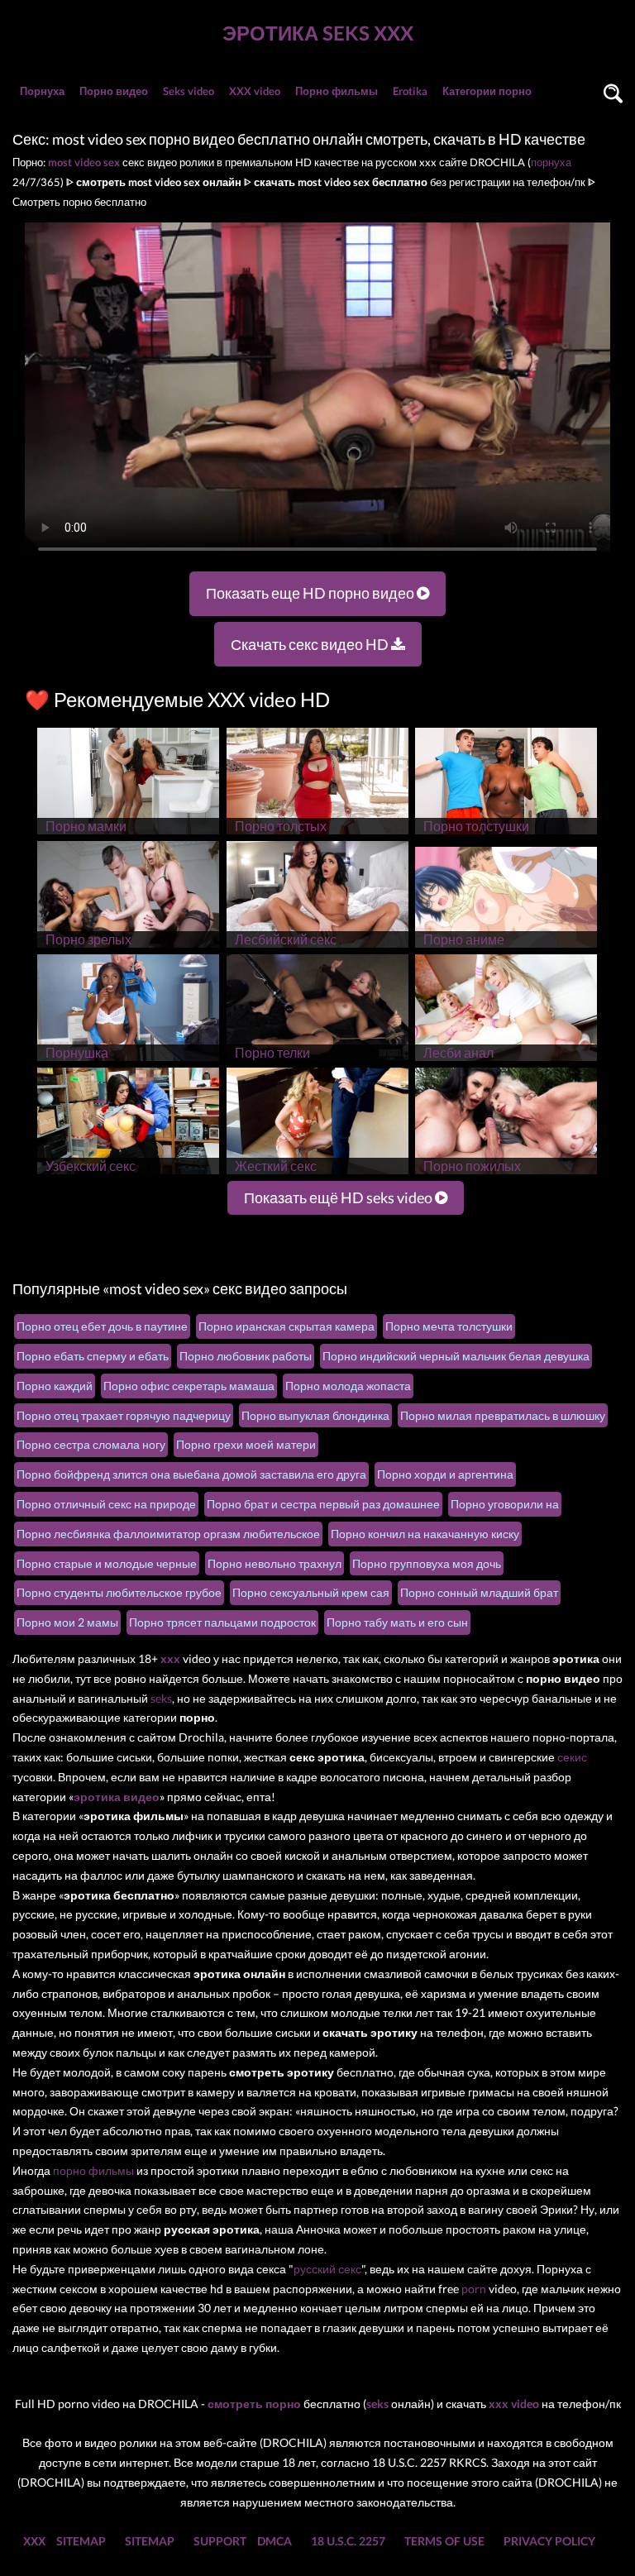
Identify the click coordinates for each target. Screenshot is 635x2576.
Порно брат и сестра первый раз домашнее (323, 1504)
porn (474, 2289)
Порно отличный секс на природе (106, 1504)
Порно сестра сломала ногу (91, 1444)
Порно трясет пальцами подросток (222, 1622)
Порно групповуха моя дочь (427, 1563)
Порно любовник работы (246, 1356)
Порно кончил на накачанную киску (425, 1534)
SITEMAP (81, 2541)
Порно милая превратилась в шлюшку (503, 1415)
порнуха (551, 162)
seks (161, 1698)
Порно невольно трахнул (275, 1563)
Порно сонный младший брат (479, 1592)
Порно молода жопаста (348, 1386)
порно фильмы (93, 2170)
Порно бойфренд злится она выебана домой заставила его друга (191, 1474)
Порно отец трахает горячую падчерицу (124, 1415)
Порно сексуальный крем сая (311, 1592)
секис (572, 1757)
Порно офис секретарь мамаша (189, 1386)
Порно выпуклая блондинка (315, 1415)
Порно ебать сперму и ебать (93, 1356)
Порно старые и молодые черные (107, 1563)
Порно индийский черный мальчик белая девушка (456, 1356)
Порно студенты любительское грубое (119, 1592)
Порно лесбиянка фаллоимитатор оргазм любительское (168, 1534)
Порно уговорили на (505, 1504)
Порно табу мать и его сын (397, 1622)
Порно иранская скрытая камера (286, 1326)
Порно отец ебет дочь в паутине (102, 1326)
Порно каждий (55, 1386)
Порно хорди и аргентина (445, 1474)
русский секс (327, 2269)
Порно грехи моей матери (246, 1444)
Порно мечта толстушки (449, 1326)
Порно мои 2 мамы (67, 1622)
